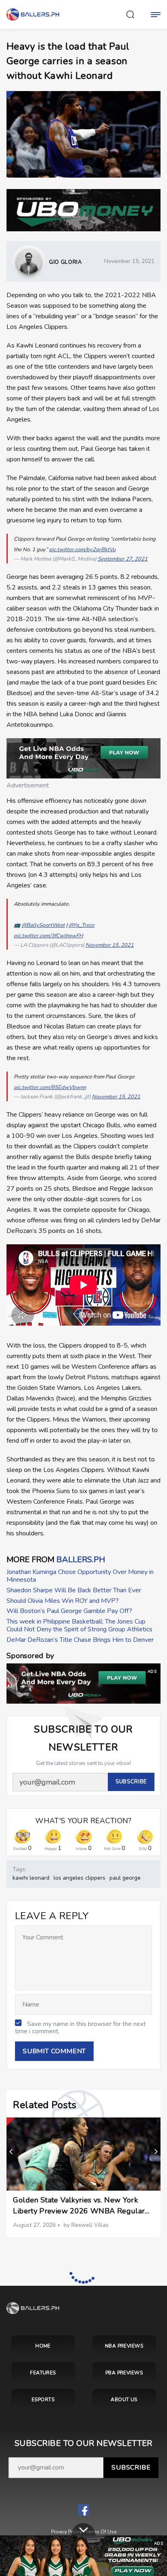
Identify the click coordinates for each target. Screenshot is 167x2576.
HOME (43, 2346)
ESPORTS (43, 2400)
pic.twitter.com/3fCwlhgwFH (48, 936)
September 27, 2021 (123, 559)
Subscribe (131, 2467)
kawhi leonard (31, 1878)
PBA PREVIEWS (124, 2373)
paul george (125, 1878)
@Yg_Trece (81, 925)
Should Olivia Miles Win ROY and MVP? (63, 1601)
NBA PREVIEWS (124, 2346)
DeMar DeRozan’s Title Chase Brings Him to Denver (80, 1640)
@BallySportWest (43, 925)
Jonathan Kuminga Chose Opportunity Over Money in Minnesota (80, 1576)
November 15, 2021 (110, 945)
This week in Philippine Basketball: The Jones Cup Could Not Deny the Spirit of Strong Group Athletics (79, 1625)
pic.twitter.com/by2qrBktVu (82, 550)
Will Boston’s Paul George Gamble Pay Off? (69, 1611)
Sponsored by (30, 1656)
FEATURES (43, 2373)
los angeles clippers (79, 1878)
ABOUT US (124, 2400)
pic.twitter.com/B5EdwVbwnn (50, 1087)
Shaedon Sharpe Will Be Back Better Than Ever (74, 1590)
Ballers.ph (81, 1560)
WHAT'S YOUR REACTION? (83, 1821)
